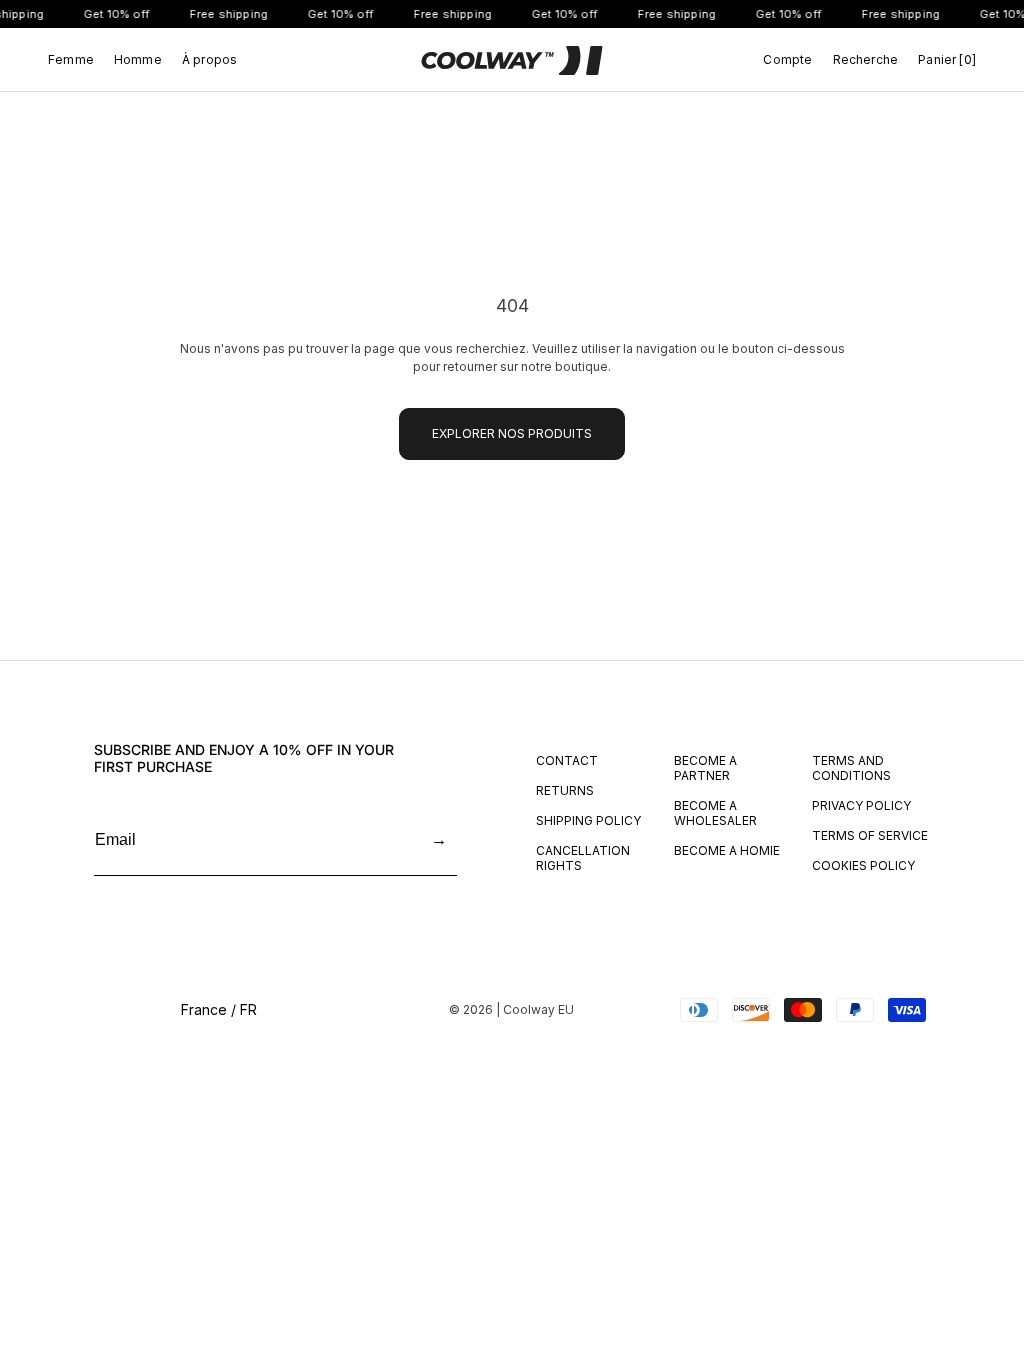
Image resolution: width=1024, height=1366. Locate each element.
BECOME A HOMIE (727, 850)
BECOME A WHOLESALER (715, 813)
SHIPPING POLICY (588, 820)
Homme (138, 60)
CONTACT (567, 760)
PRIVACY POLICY (861, 805)
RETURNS (565, 790)
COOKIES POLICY (863, 865)
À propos (209, 60)
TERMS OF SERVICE (870, 835)
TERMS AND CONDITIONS (851, 768)
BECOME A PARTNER (705, 768)
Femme (71, 60)
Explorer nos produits (512, 433)
